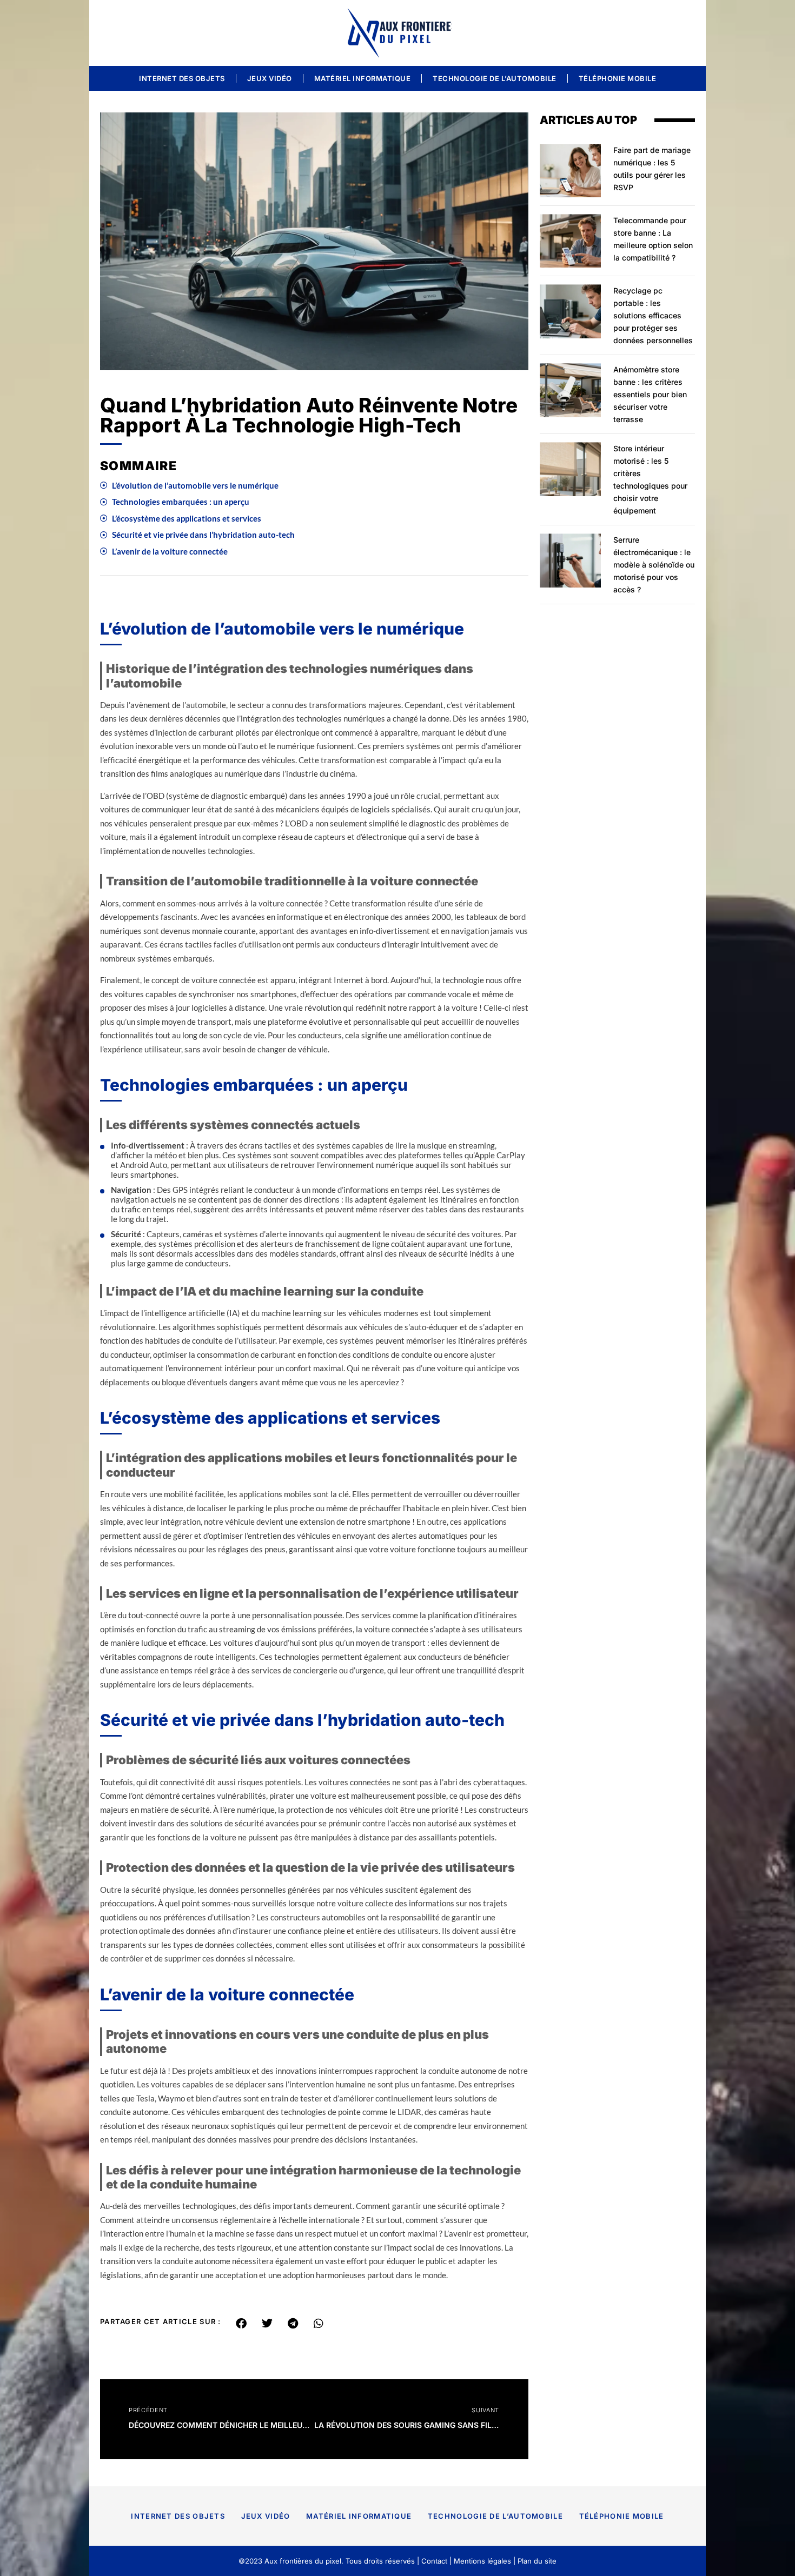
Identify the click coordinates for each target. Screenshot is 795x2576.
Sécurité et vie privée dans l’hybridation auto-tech (203, 535)
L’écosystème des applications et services (187, 518)
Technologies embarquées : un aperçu (181, 502)
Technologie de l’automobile (495, 78)
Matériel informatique (363, 78)
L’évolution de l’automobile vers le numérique (195, 485)
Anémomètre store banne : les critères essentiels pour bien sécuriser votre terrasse (650, 394)
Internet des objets (182, 78)
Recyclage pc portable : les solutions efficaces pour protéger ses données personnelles (653, 315)
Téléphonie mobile (618, 78)
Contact (434, 2561)
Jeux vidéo (270, 78)
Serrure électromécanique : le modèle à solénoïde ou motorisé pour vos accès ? (654, 565)
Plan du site (537, 2561)
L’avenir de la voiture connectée (170, 551)
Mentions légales (482, 2561)
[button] (241, 2324)
